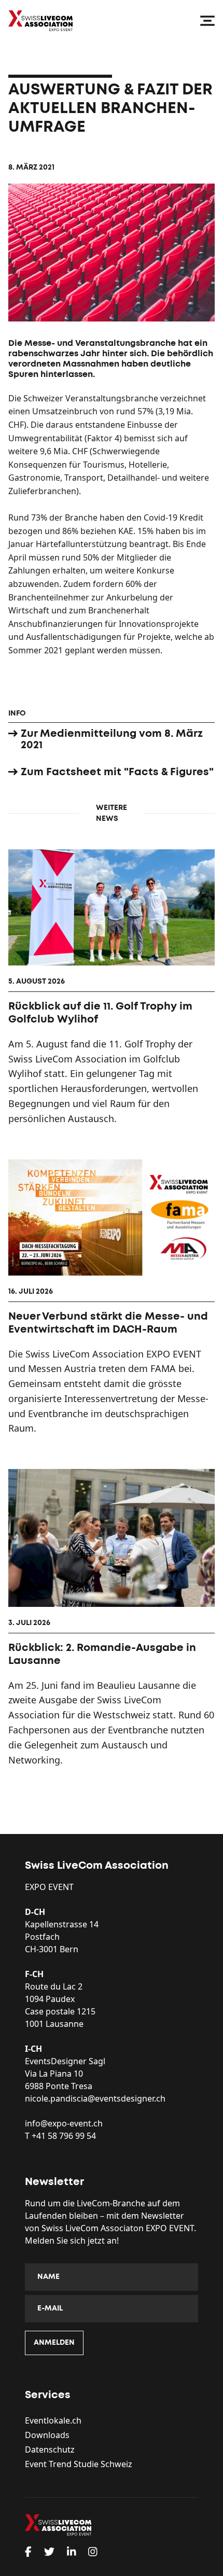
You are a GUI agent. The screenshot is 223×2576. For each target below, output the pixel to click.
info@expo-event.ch (64, 2123)
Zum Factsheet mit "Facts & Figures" (117, 772)
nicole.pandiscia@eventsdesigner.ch (95, 2098)
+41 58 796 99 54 (64, 2136)
